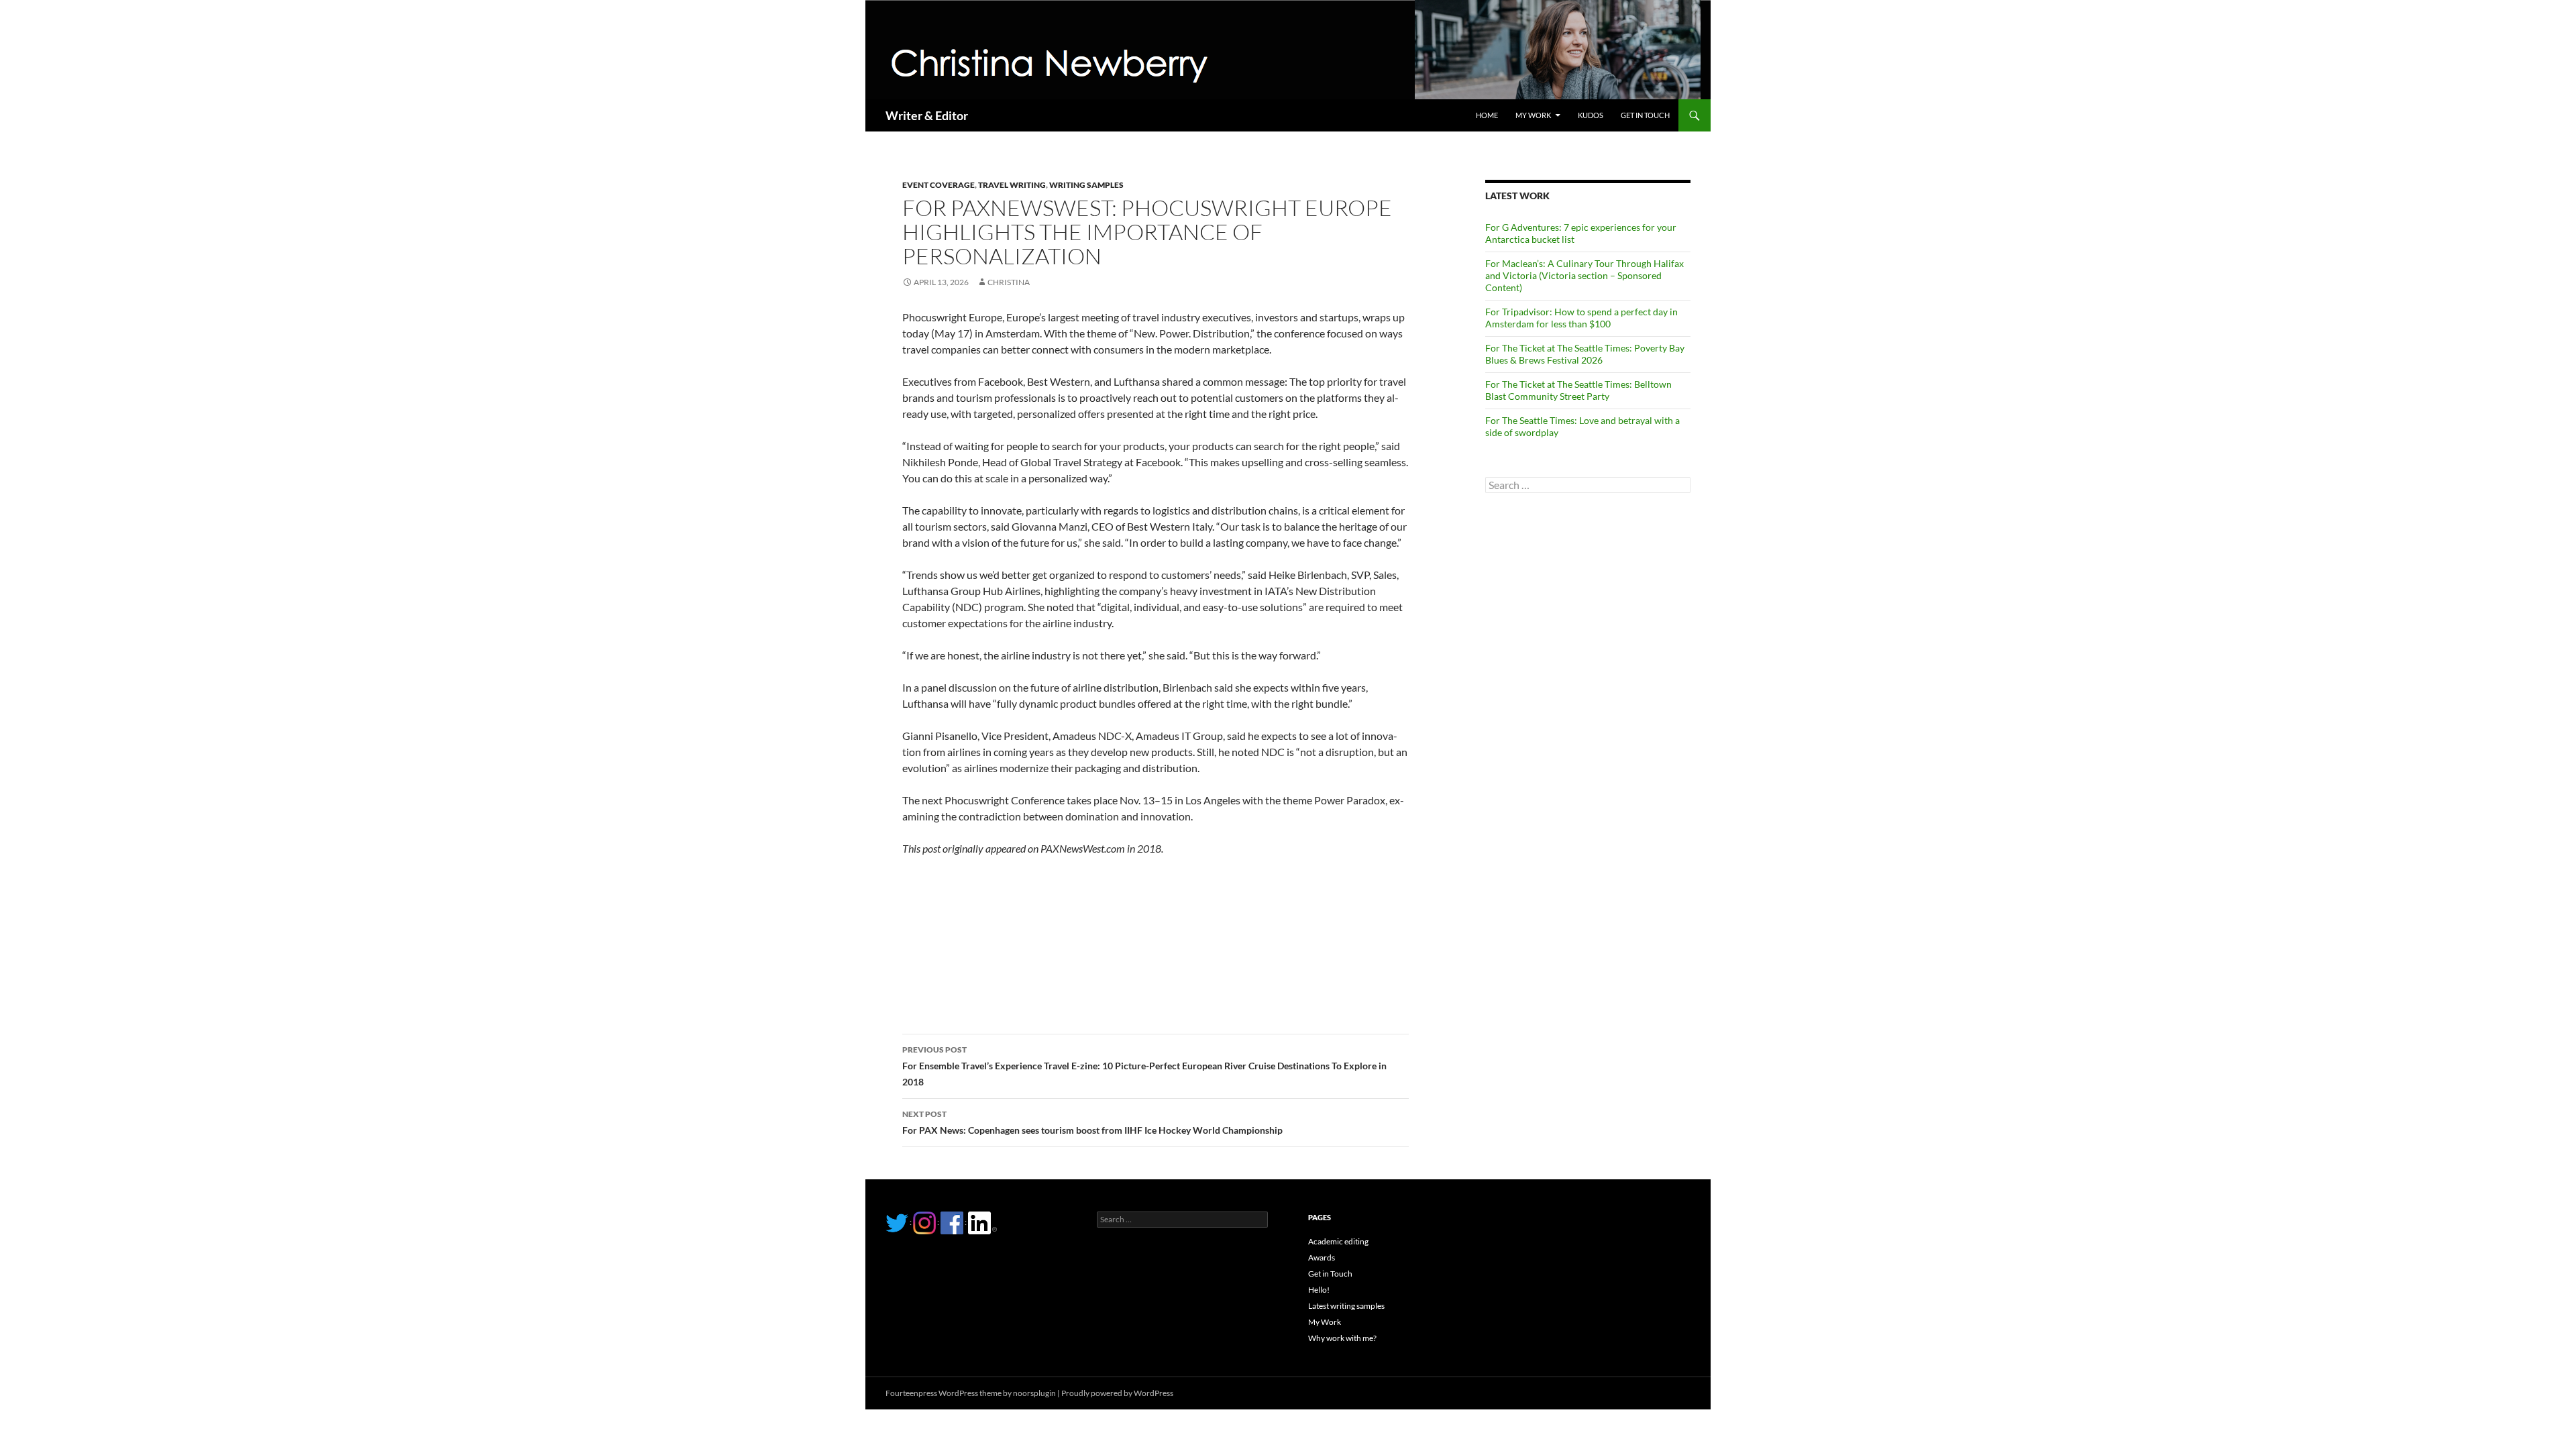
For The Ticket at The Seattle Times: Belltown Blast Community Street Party (1578, 390)
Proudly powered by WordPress (1117, 1393)
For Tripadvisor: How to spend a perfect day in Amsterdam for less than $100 (1581, 318)
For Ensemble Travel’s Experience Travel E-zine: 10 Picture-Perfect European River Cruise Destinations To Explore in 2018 (1144, 1066)
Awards (1322, 1257)
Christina (1009, 282)
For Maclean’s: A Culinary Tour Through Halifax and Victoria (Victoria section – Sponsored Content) (1585, 275)
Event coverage (938, 185)
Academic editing (1338, 1241)
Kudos (1591, 115)
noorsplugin (1034, 1393)
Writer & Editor (927, 115)
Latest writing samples (1346, 1306)
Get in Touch (1645, 115)
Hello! (1319, 1290)
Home (1487, 115)
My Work (1533, 115)
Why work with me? (1342, 1338)
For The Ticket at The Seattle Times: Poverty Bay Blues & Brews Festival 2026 (1585, 354)
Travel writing (1012, 185)
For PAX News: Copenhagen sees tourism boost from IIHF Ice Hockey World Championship (1092, 1122)
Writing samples (1086, 185)
